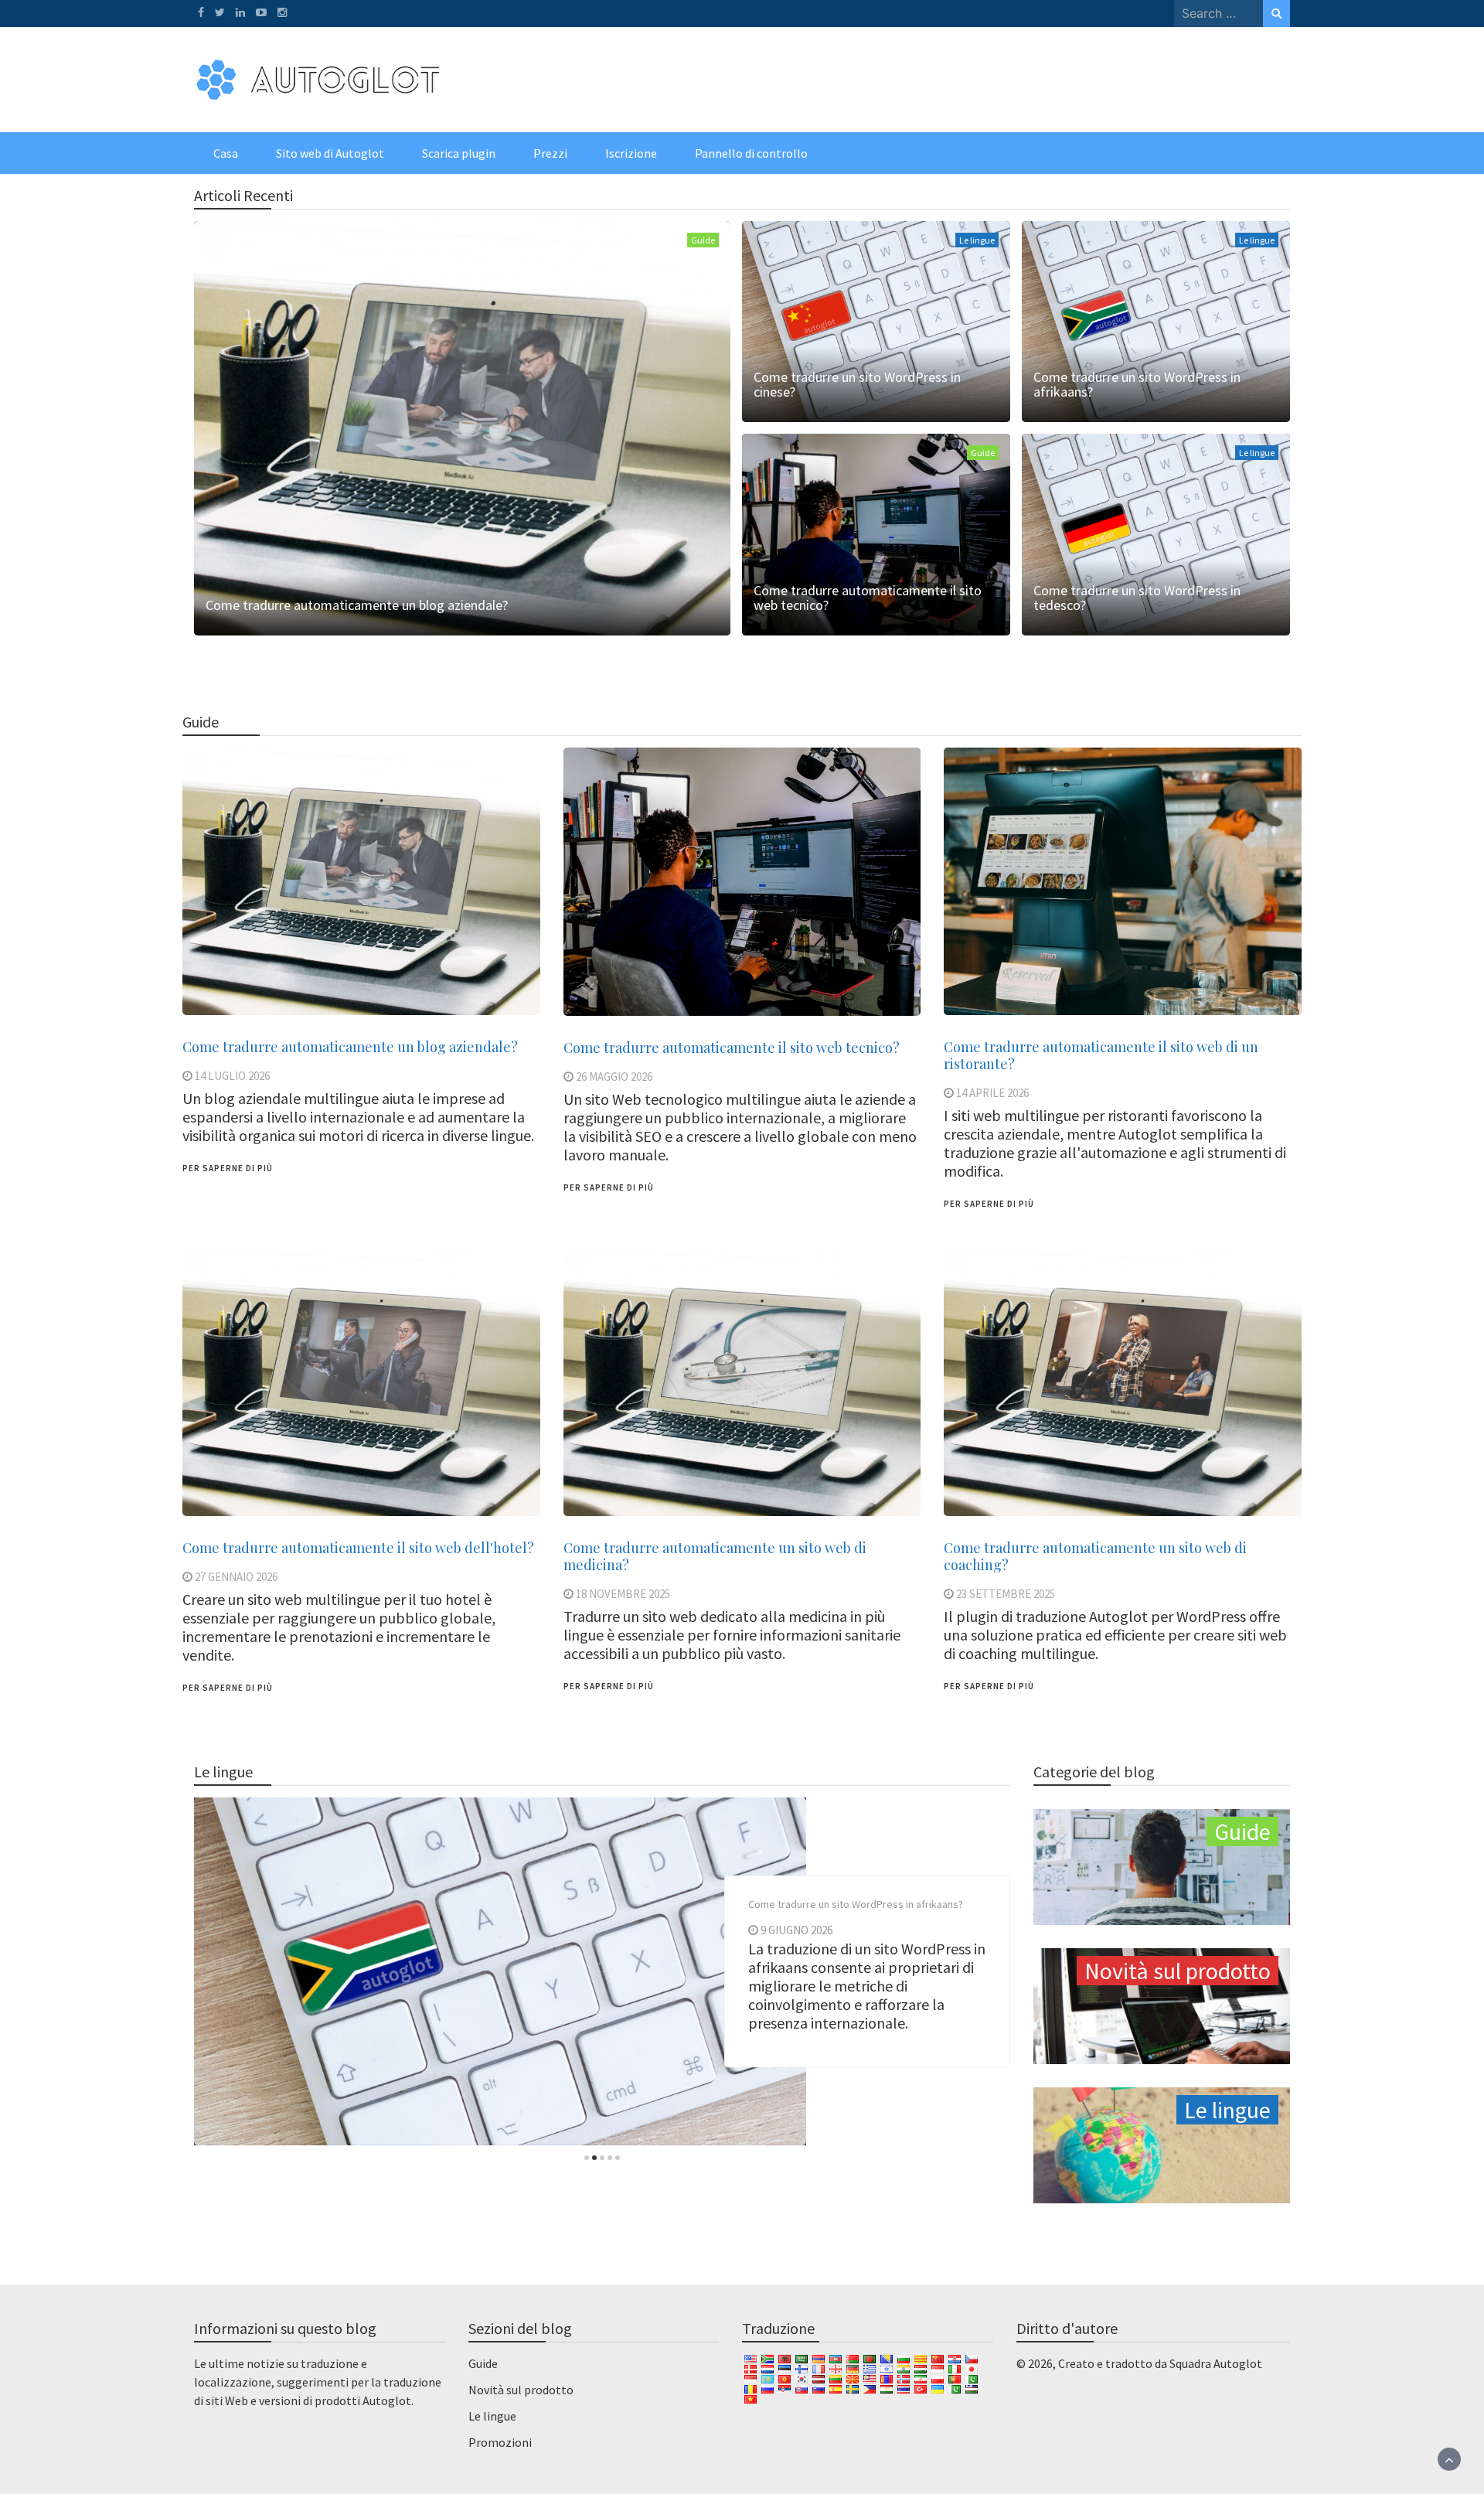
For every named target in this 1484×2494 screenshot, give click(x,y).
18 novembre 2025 (623, 1594)
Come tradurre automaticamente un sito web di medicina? (715, 1556)
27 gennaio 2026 (236, 1577)
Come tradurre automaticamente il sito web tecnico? (868, 598)
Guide (703, 240)
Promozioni (500, 2442)
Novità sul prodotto (521, 2390)
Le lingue (977, 240)
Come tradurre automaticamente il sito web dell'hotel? (358, 1548)
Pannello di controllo (751, 153)
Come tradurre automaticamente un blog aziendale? (357, 605)
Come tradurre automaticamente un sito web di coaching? (1095, 1556)
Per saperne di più (228, 1168)
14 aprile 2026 (992, 1093)
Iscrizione (631, 153)
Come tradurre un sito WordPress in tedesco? (1137, 598)
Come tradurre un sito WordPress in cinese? (857, 384)
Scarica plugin (459, 153)
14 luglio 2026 (232, 1076)
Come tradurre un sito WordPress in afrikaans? (1137, 384)
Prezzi (550, 153)
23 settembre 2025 (1006, 1594)
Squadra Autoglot (1216, 2363)
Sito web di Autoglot (330, 153)
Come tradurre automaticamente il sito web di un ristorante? (1101, 1055)
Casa (226, 153)
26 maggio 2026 (614, 1077)
